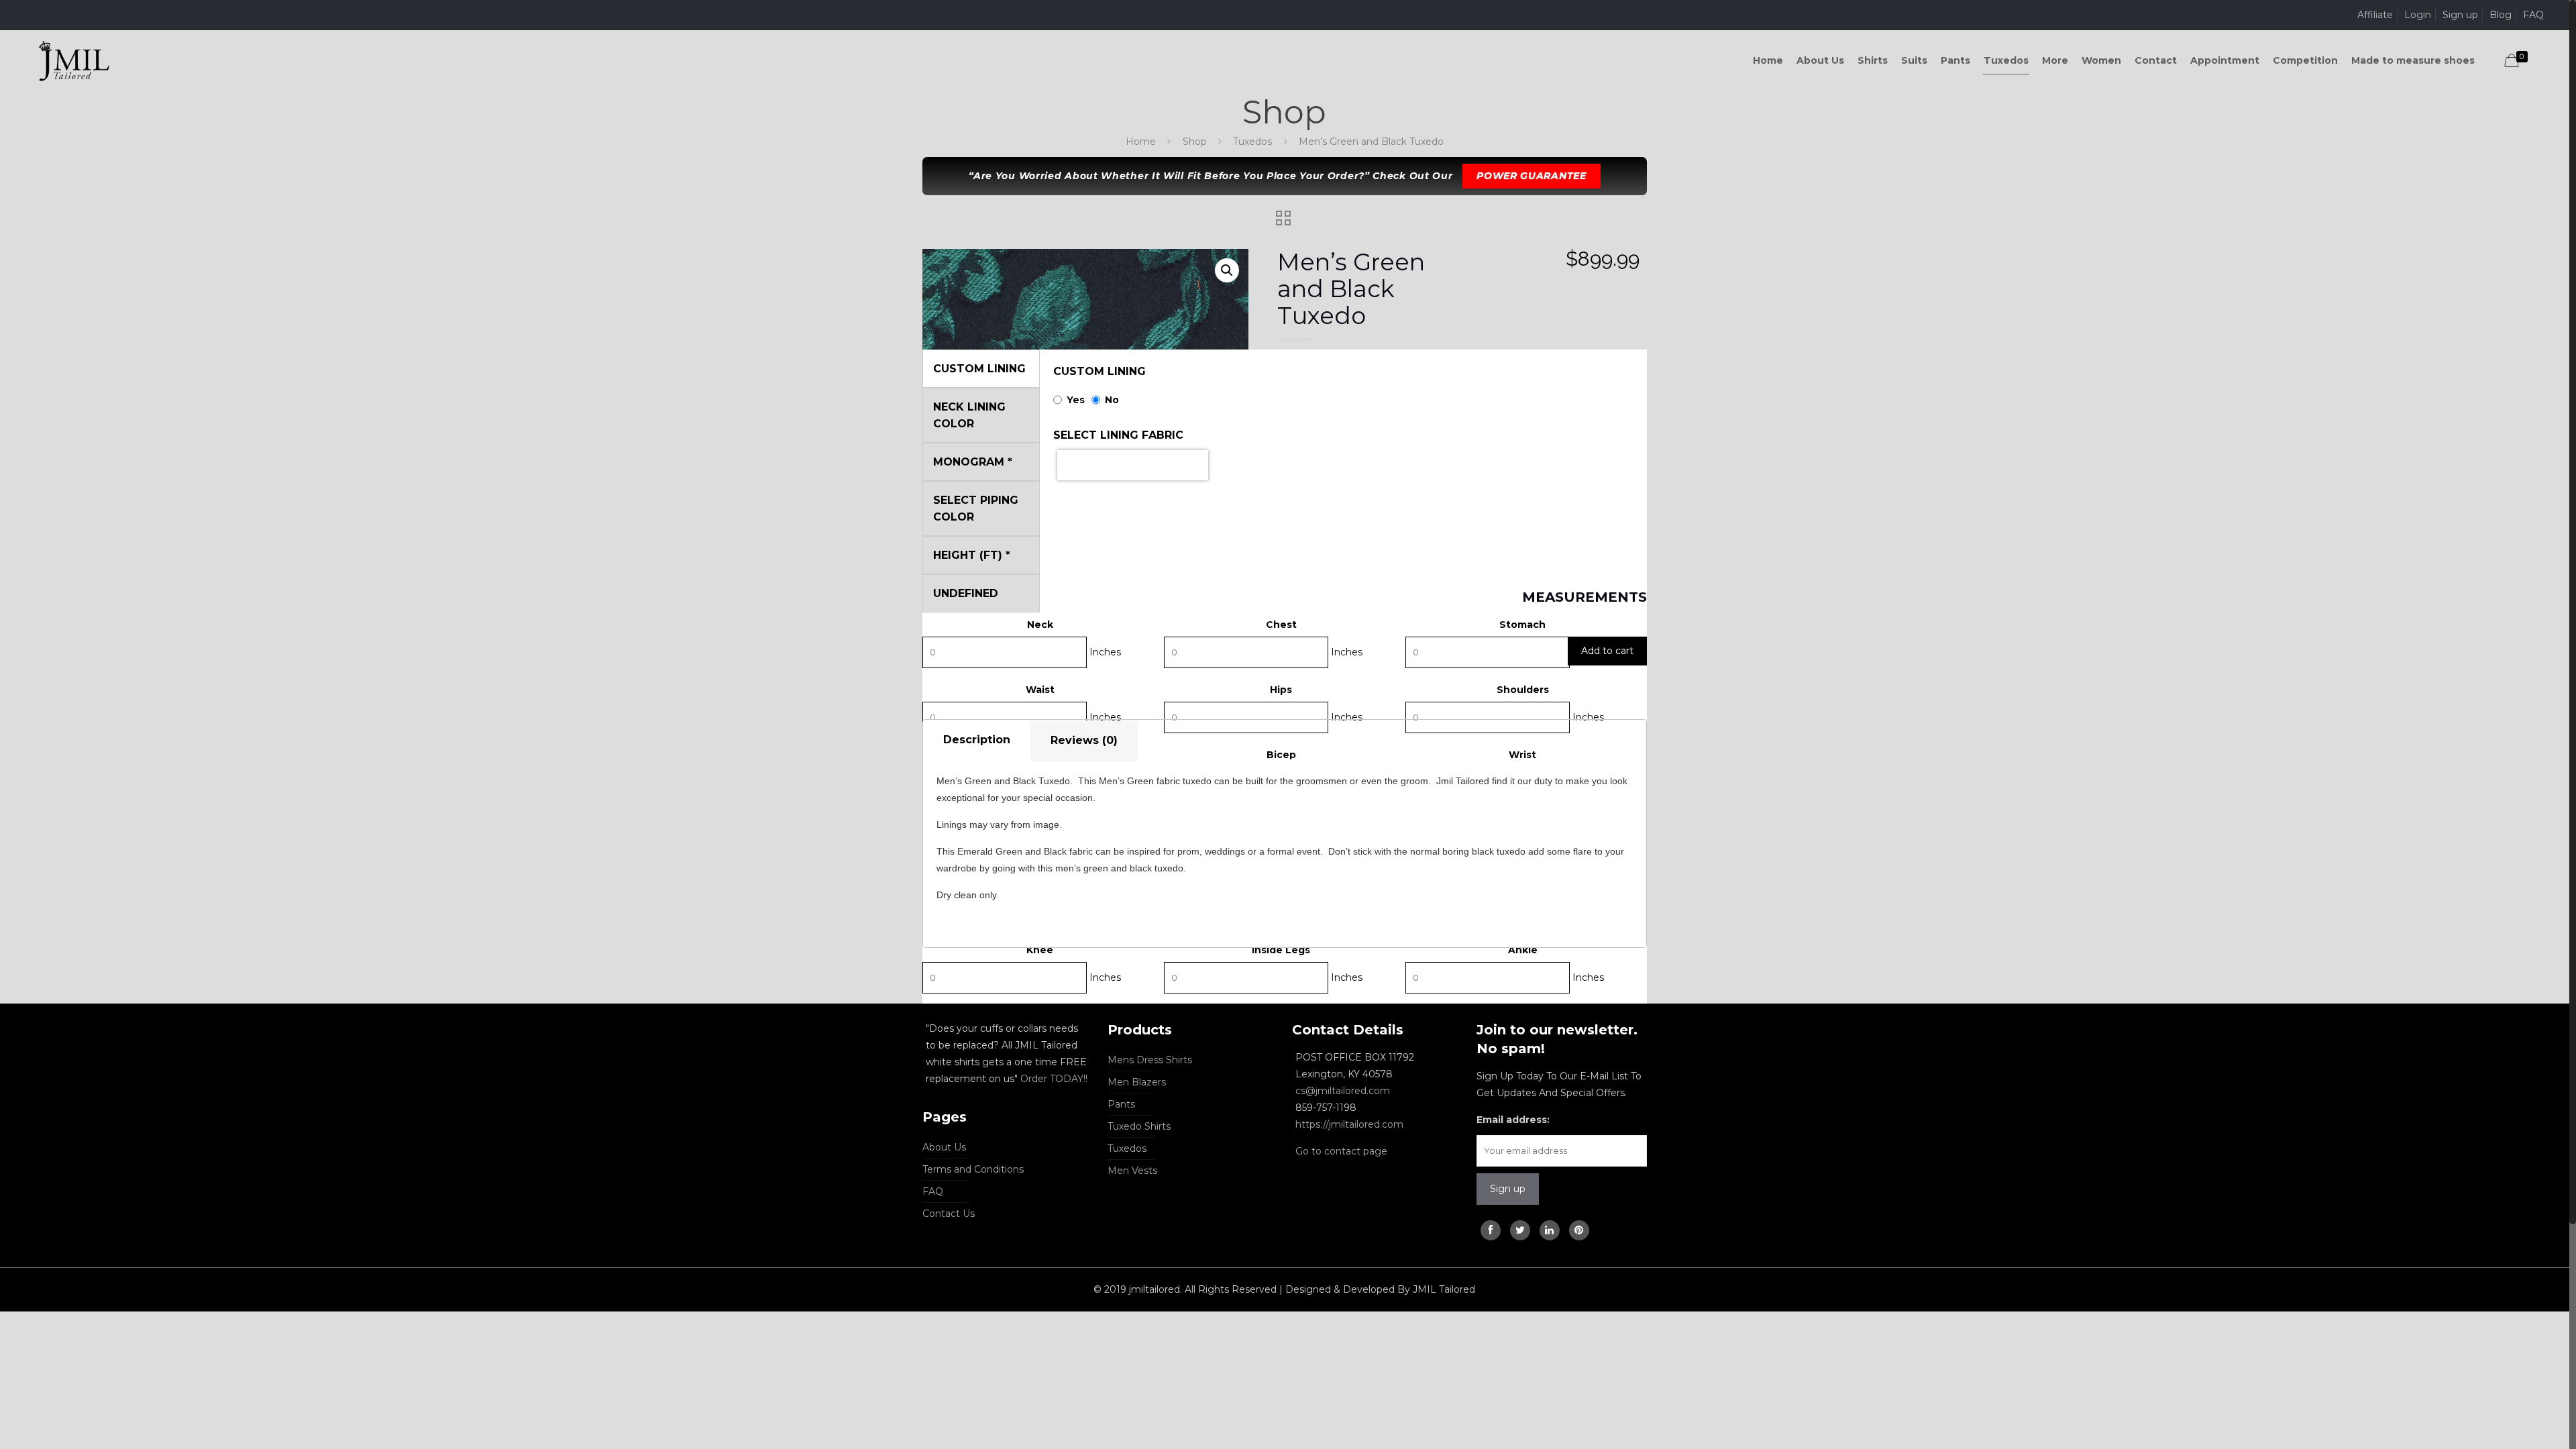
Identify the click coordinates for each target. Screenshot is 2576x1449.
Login (2418, 15)
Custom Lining (1099, 371)
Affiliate (2375, 15)
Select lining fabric (1118, 435)
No (1112, 400)
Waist (1040, 690)
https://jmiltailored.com (1349, 1124)
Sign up (2460, 15)
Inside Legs (1281, 950)
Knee (1040, 950)
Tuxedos (1252, 142)
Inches (1105, 652)
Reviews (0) (1084, 740)
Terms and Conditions (973, 1169)
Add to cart (1607, 651)
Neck (1040, 625)
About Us (944, 1147)
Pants (1121, 1104)
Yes (1076, 400)
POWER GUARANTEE (1532, 176)
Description (977, 740)
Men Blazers (1137, 1082)
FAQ (2533, 15)
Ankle (1523, 950)
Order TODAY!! (1054, 1079)
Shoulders (1523, 690)
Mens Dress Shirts (1150, 1060)
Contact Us (949, 1214)
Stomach (1522, 625)
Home (1141, 142)
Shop (1195, 142)
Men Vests (1132, 1171)
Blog (2501, 15)
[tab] (977, 741)
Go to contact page (1341, 1151)
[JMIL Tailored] (74, 60)
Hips (1281, 690)
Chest (1281, 625)
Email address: (1513, 1120)
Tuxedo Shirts (1139, 1126)
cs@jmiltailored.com (1343, 1091)
